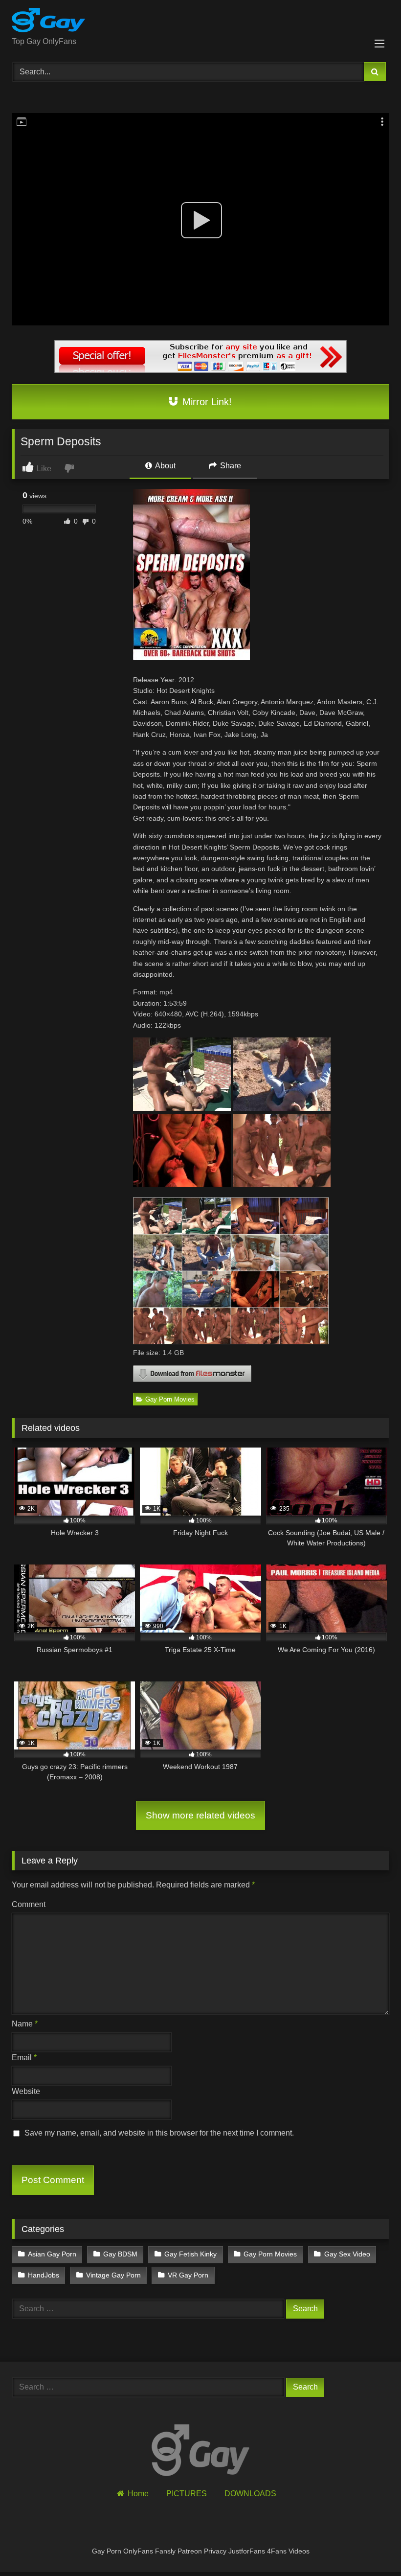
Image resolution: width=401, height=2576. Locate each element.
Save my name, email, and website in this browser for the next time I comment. (159, 2133)
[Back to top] (371, 2547)
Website (26, 2091)
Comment (29, 1904)
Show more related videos (200, 1815)
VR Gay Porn (188, 2275)
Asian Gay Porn (52, 2254)
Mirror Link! (206, 402)
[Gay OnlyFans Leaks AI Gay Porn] (200, 22)
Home (138, 2494)
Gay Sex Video (347, 2254)
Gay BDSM (120, 2254)
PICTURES (187, 2494)
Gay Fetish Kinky (190, 2254)
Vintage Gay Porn (113, 2275)
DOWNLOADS (250, 2494)
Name (25, 2024)
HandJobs (44, 2275)
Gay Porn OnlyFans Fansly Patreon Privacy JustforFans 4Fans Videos (201, 2551)
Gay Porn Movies (170, 1399)
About (165, 466)
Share (230, 466)
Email (24, 2058)
